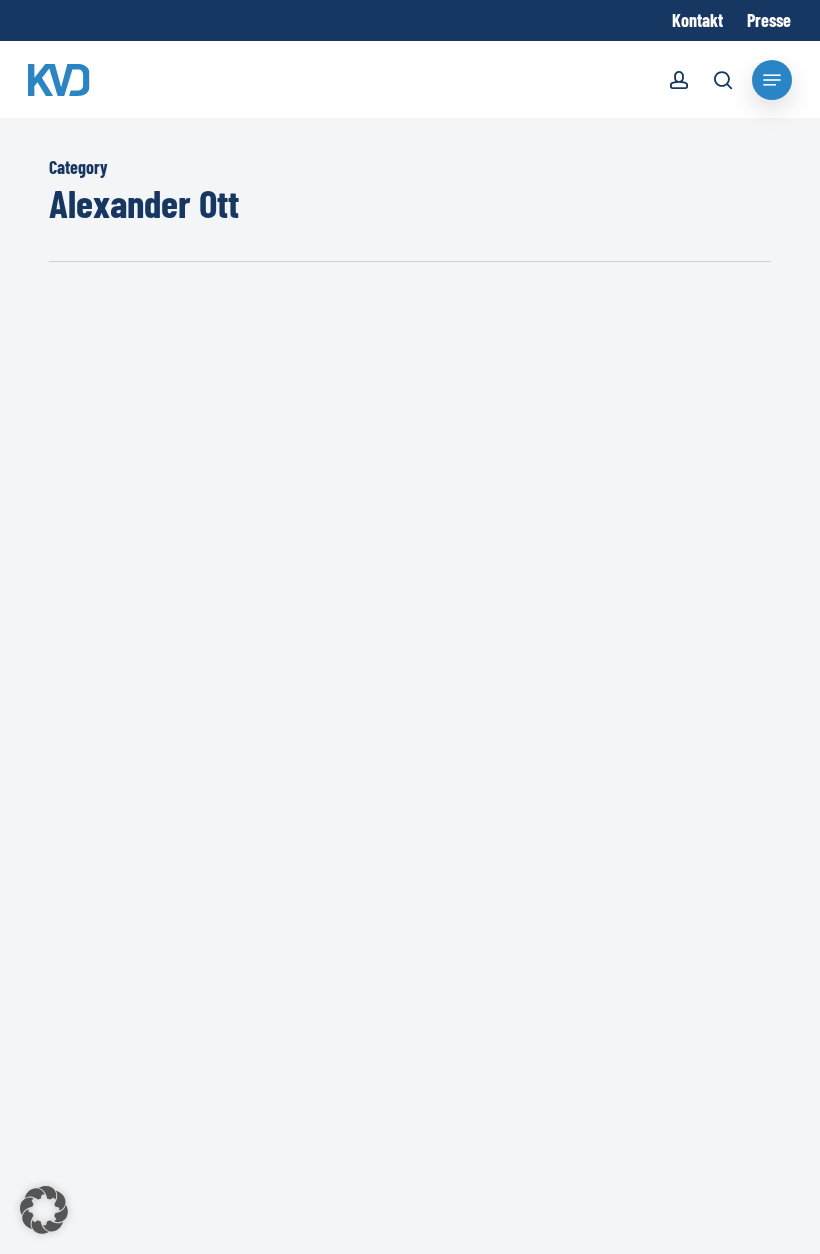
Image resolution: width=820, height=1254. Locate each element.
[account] (679, 83)
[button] (44, 1210)
